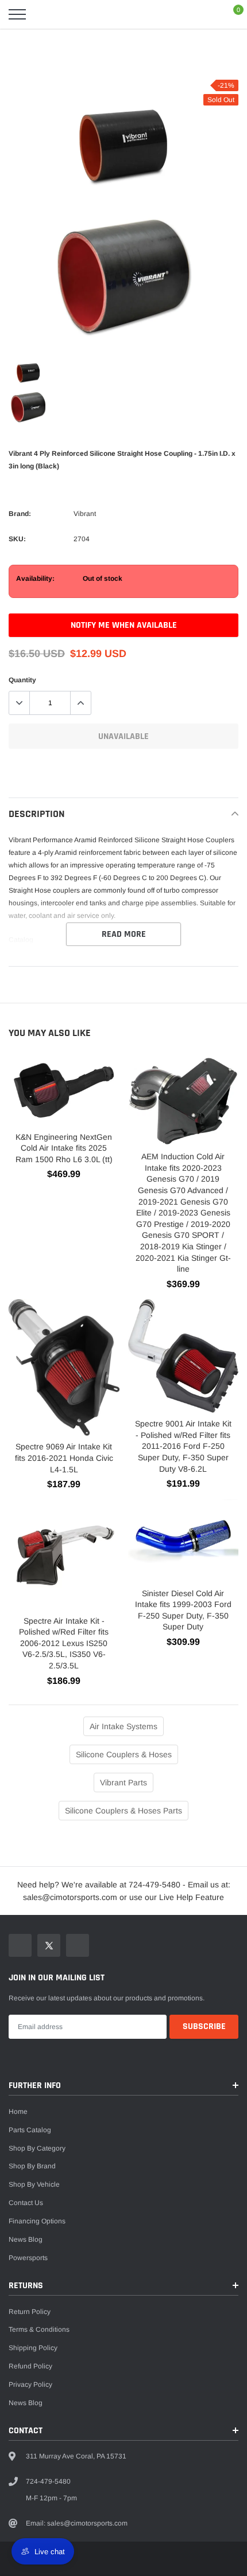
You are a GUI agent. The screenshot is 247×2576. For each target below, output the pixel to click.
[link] (28, 373)
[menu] (17, 14)
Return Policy (30, 2312)
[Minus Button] (20, 703)
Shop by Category (37, 2148)
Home (18, 2112)
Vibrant (85, 514)
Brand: (20, 514)
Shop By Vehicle (34, 2184)
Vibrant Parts (123, 1783)
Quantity (22, 680)
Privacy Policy (30, 2385)
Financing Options (37, 2221)
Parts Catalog (30, 2130)
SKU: (17, 539)
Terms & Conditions (39, 2329)
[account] (204, 14)
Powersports (28, 2258)
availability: (35, 578)
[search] (46, 14)
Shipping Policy (33, 2348)
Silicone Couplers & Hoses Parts (123, 1811)
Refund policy (30, 2366)
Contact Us (26, 2203)
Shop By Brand (32, 2166)
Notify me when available (124, 625)
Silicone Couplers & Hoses (124, 1754)
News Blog (26, 2239)
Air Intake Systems (123, 1726)
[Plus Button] (80, 703)
